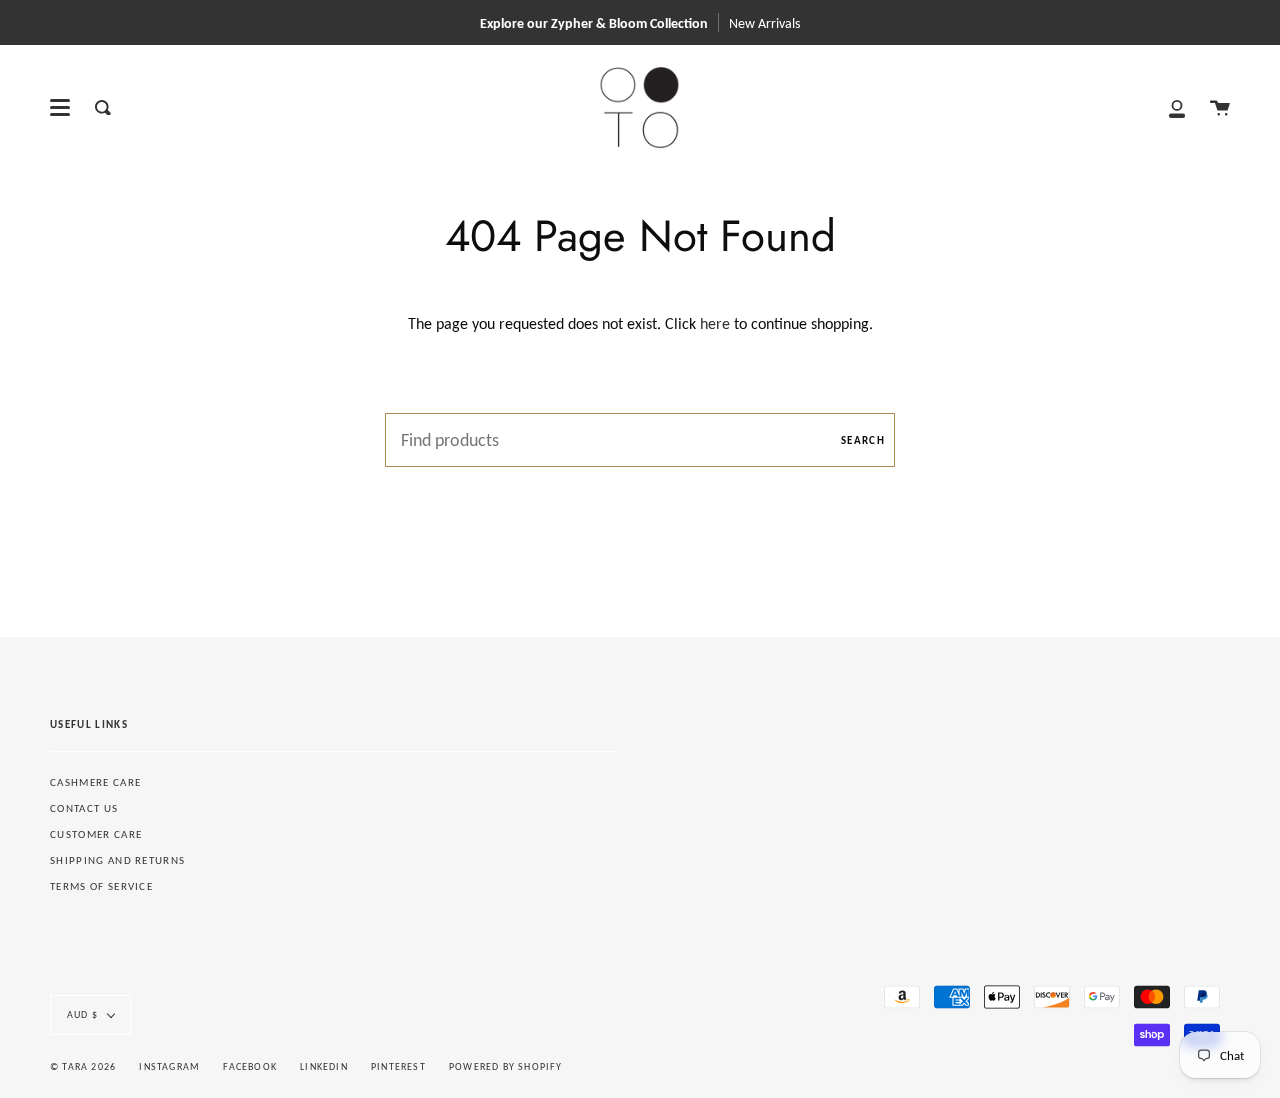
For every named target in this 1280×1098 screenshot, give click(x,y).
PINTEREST (398, 1066)
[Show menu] (60, 108)
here (715, 323)
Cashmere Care (95, 782)
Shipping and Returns (117, 860)
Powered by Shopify (506, 1066)
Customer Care (96, 834)
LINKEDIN (324, 1066)
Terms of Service (101, 886)
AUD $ (82, 1014)
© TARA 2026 (83, 1066)
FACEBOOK (250, 1066)
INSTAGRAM (169, 1066)
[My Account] (1177, 107)
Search (863, 440)
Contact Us (84, 808)
